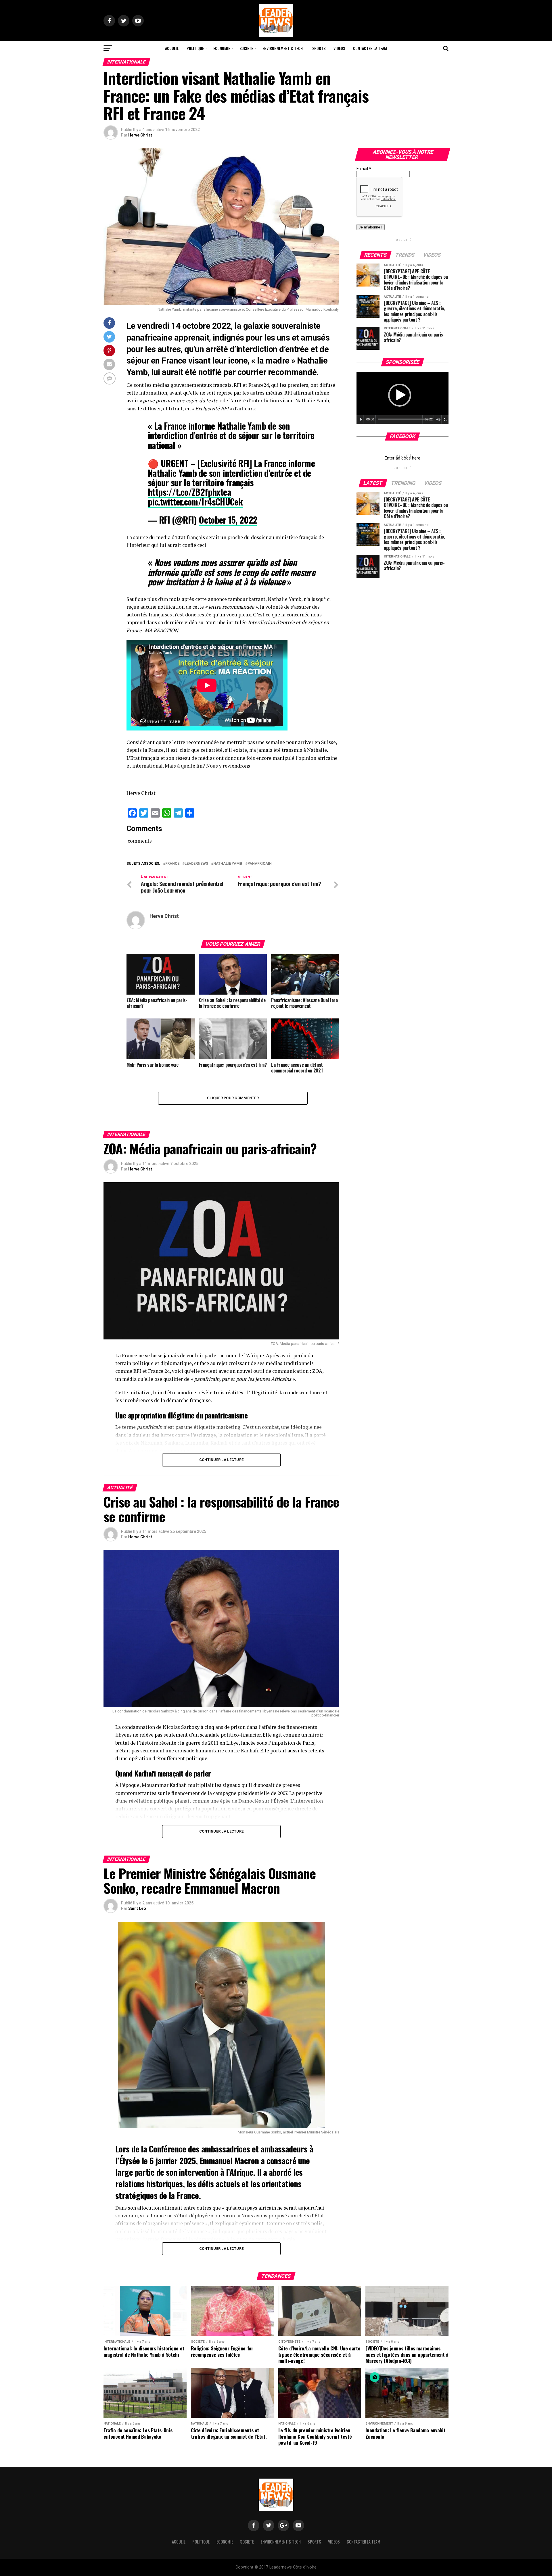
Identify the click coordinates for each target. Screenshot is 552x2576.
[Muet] (438, 420)
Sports (319, 48)
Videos (339, 48)
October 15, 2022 (228, 520)
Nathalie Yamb (228, 864)
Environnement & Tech (283, 48)
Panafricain (260, 864)
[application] (402, 398)
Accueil (172, 48)
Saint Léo (137, 1908)
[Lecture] (361, 420)
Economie (222, 48)
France (172, 864)
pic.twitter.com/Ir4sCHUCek (195, 502)
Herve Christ (140, 135)
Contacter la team (370, 48)
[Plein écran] (446, 420)
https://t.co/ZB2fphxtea (189, 492)
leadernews (196, 864)
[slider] (404, 419)
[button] (400, 395)
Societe (246, 48)
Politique (195, 48)
